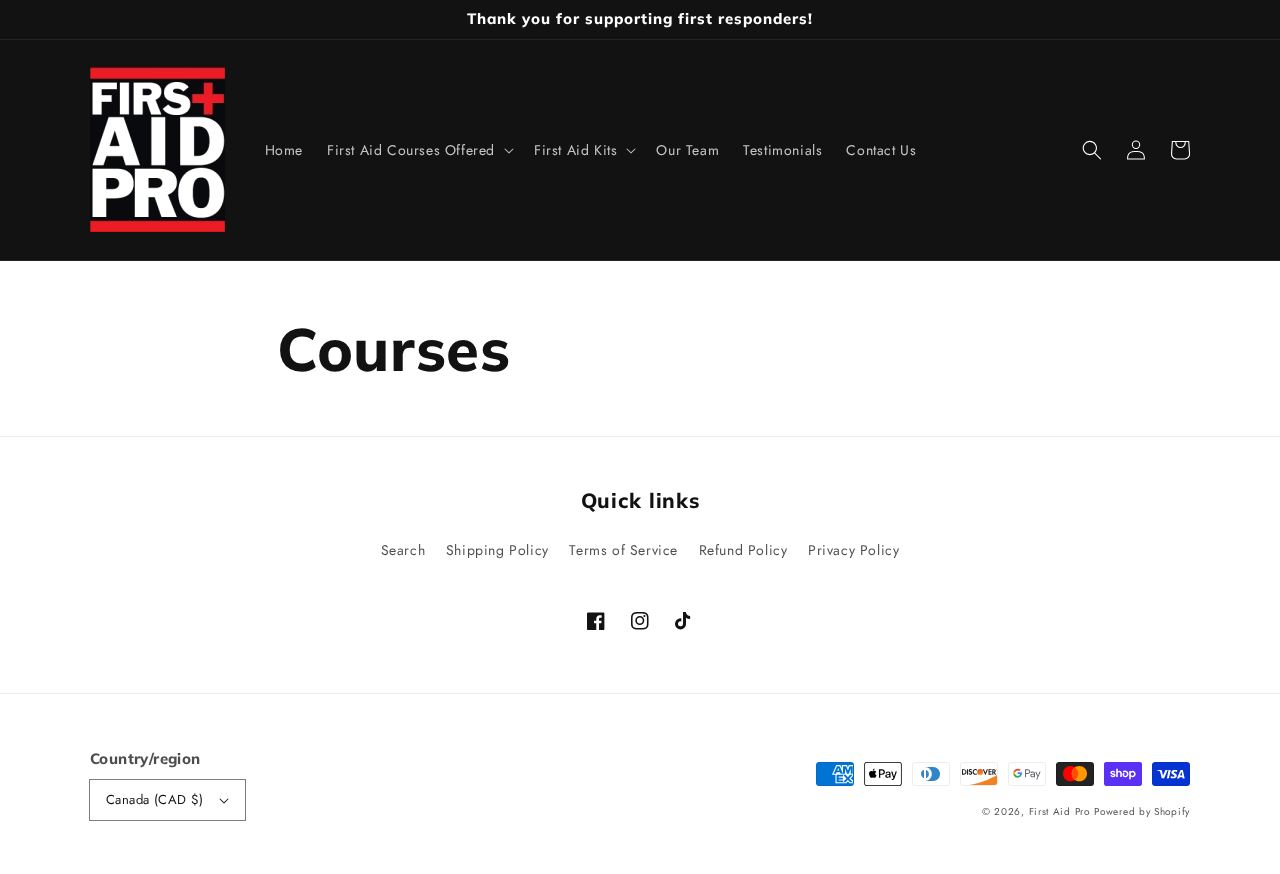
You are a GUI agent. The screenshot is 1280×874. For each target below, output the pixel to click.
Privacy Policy (853, 550)
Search (403, 550)
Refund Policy (743, 550)
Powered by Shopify (1142, 811)
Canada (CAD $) (155, 799)
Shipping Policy (497, 550)
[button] (1092, 150)
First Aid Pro (1059, 811)
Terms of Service (623, 550)
